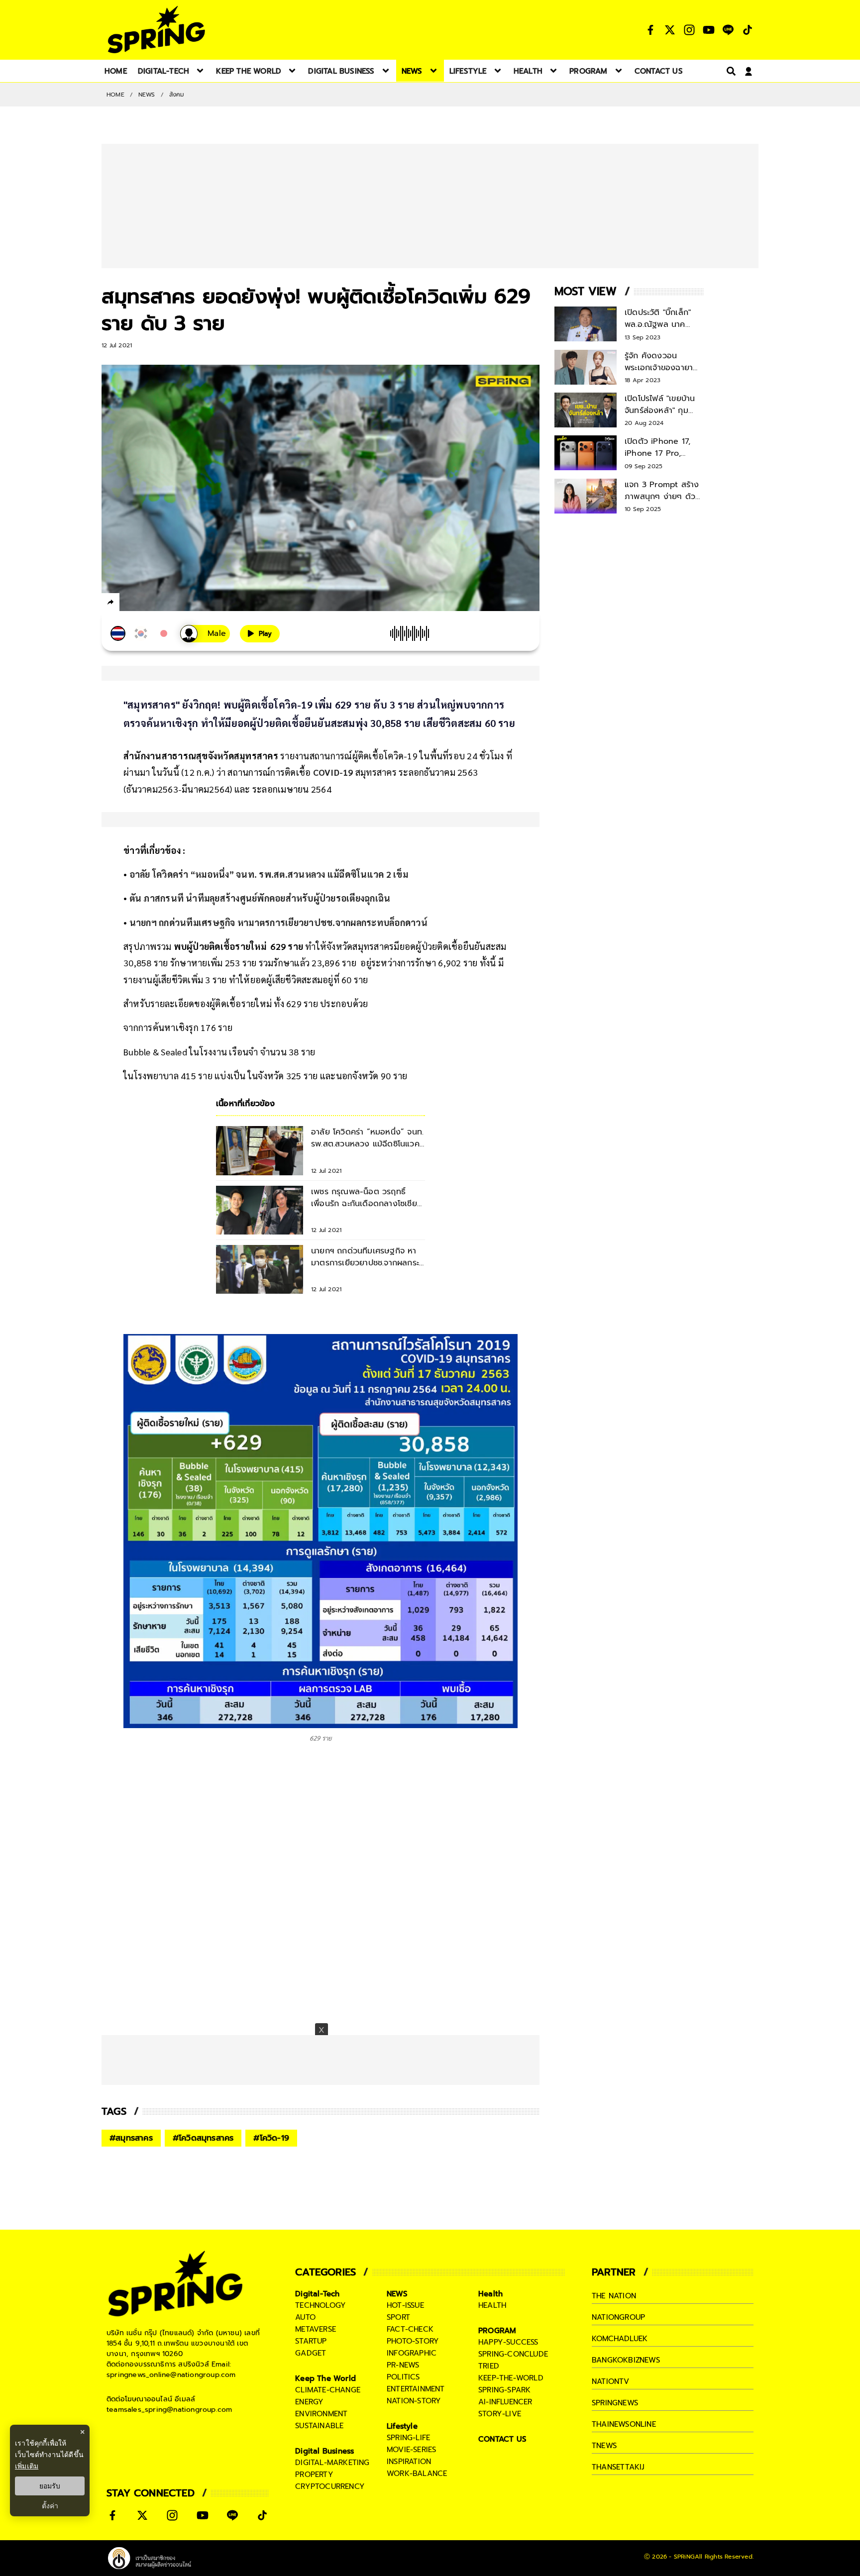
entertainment (416, 2389)
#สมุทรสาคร (131, 2138)
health (492, 2305)
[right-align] (729, 71)
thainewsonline (624, 2424)
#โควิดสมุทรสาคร (203, 2138)
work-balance (417, 2473)
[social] (650, 30)
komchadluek (620, 2339)
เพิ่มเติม (27, 2466)
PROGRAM (497, 2331)
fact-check (410, 2329)
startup (311, 2341)
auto (305, 2317)
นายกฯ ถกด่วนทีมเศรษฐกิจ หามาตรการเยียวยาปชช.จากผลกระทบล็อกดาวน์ (278, 922)
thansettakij (618, 2467)
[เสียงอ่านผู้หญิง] (205, 634)
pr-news (403, 2365)
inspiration (409, 2462)
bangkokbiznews (626, 2360)
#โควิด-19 (271, 2138)
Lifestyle (402, 2426)
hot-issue (405, 2305)
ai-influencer (505, 2402)
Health (490, 2294)
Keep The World (325, 2378)
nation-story (414, 2401)
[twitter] (147, 602)
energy (309, 2402)
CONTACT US (502, 2439)
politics (403, 2377)
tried (489, 2366)
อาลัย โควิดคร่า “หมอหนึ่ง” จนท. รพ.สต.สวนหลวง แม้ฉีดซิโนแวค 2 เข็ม (269, 874)
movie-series (411, 2450)
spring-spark (504, 2390)
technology (321, 2305)
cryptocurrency (330, 2486)
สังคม (177, 95)
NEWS (147, 95)
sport (398, 2317)
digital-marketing (332, 2463)
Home (115, 95)
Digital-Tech (317, 2294)
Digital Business (324, 2451)
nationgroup (618, 2317)
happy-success (508, 2342)
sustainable (319, 2426)
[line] (164, 604)
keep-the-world (511, 2378)
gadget (311, 2353)
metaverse (316, 2329)
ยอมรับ (50, 2486)
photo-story (413, 2341)
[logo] (156, 30)
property (314, 2474)
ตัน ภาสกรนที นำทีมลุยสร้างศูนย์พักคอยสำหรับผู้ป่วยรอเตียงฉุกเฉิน (260, 898)
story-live (500, 2414)
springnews (615, 2403)
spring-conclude (513, 2354)
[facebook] (129, 604)
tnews (604, 2446)
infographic (412, 2353)
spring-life (408, 2438)
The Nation (614, 2296)
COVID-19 (333, 772)
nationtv (611, 2381)
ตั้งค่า (50, 2506)
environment (321, 2414)
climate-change (328, 2390)
